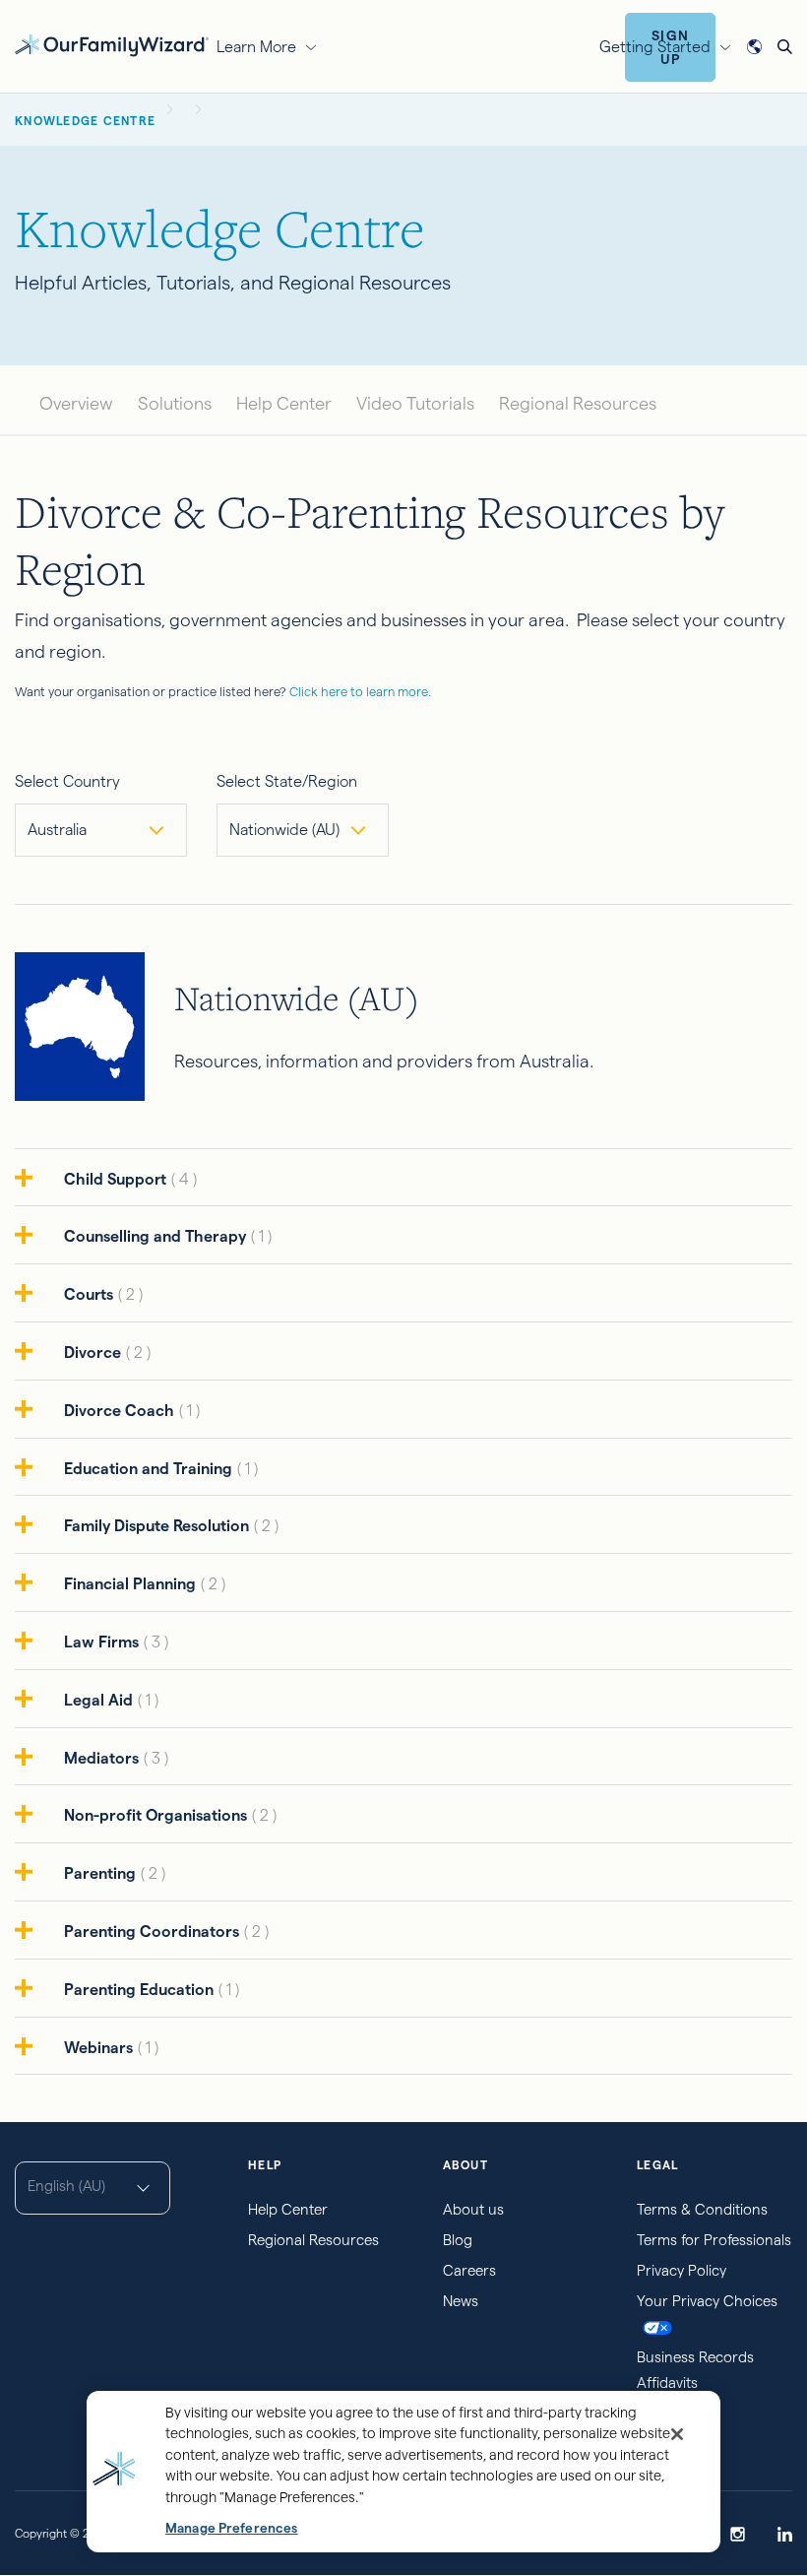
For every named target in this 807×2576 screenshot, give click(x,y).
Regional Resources (578, 403)
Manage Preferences (231, 2528)
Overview (76, 403)
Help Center (284, 403)
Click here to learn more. (360, 691)
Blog (458, 2240)
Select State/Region (287, 781)
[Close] (677, 2434)
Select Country (67, 781)
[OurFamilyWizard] (112, 44)
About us (473, 2209)
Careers (469, 2270)
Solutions (175, 403)
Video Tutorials (415, 403)
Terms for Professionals (714, 2240)
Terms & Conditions (702, 2209)
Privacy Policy (682, 2270)
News (461, 2301)
